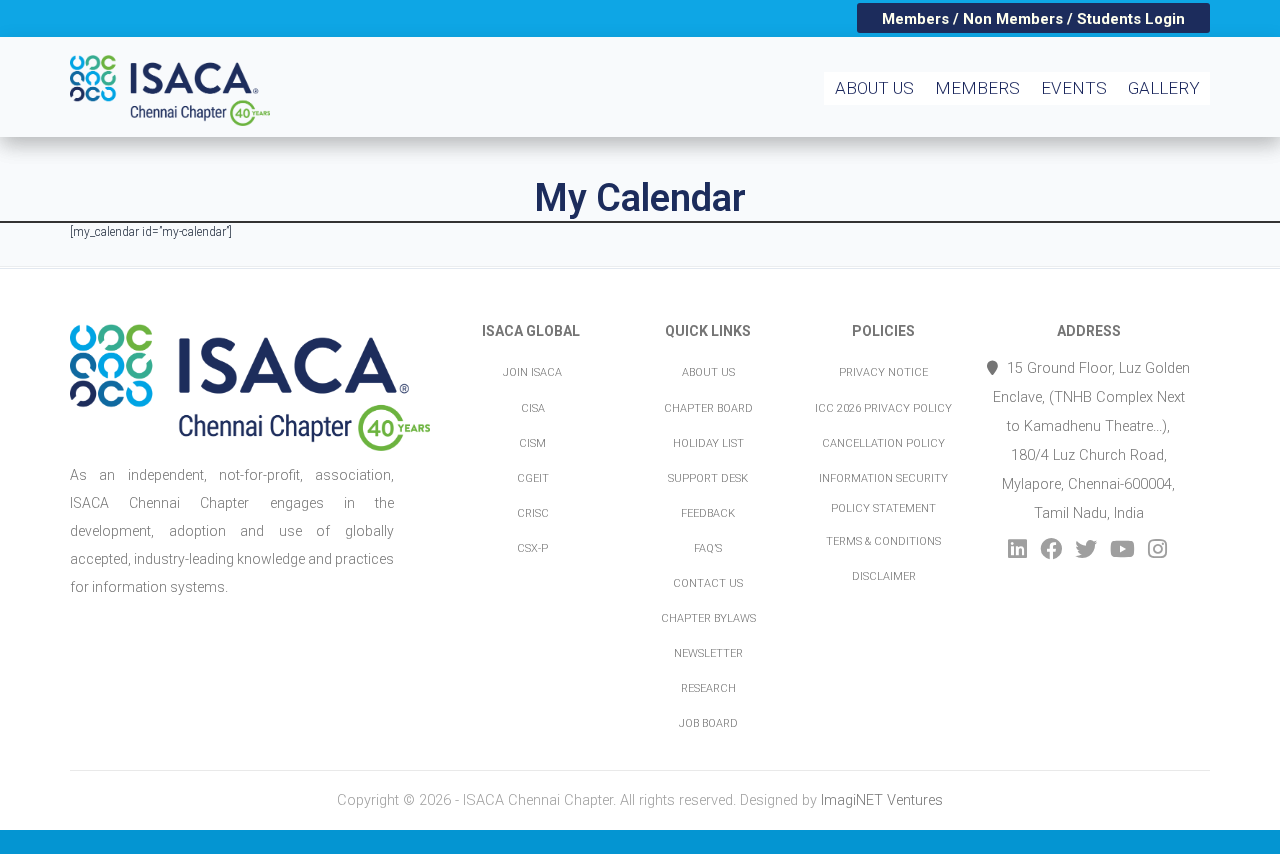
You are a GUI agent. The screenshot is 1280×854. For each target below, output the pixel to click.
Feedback (708, 513)
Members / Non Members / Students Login (1033, 19)
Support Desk (708, 478)
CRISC (533, 513)
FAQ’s (708, 548)
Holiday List (708, 443)
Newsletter (708, 653)
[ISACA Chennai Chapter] (182, 65)
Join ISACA (532, 372)
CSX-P (532, 548)
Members (977, 88)
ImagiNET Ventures (882, 800)
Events (1074, 88)
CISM (532, 443)
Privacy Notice (883, 372)
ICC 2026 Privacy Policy (883, 408)
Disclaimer (884, 576)
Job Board (708, 723)
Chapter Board (708, 408)
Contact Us (708, 583)
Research (708, 688)
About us (708, 372)
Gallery (1164, 88)
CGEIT (533, 478)
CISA (533, 408)
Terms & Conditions (883, 541)
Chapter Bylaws (708, 618)
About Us (874, 88)
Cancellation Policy (883, 443)
